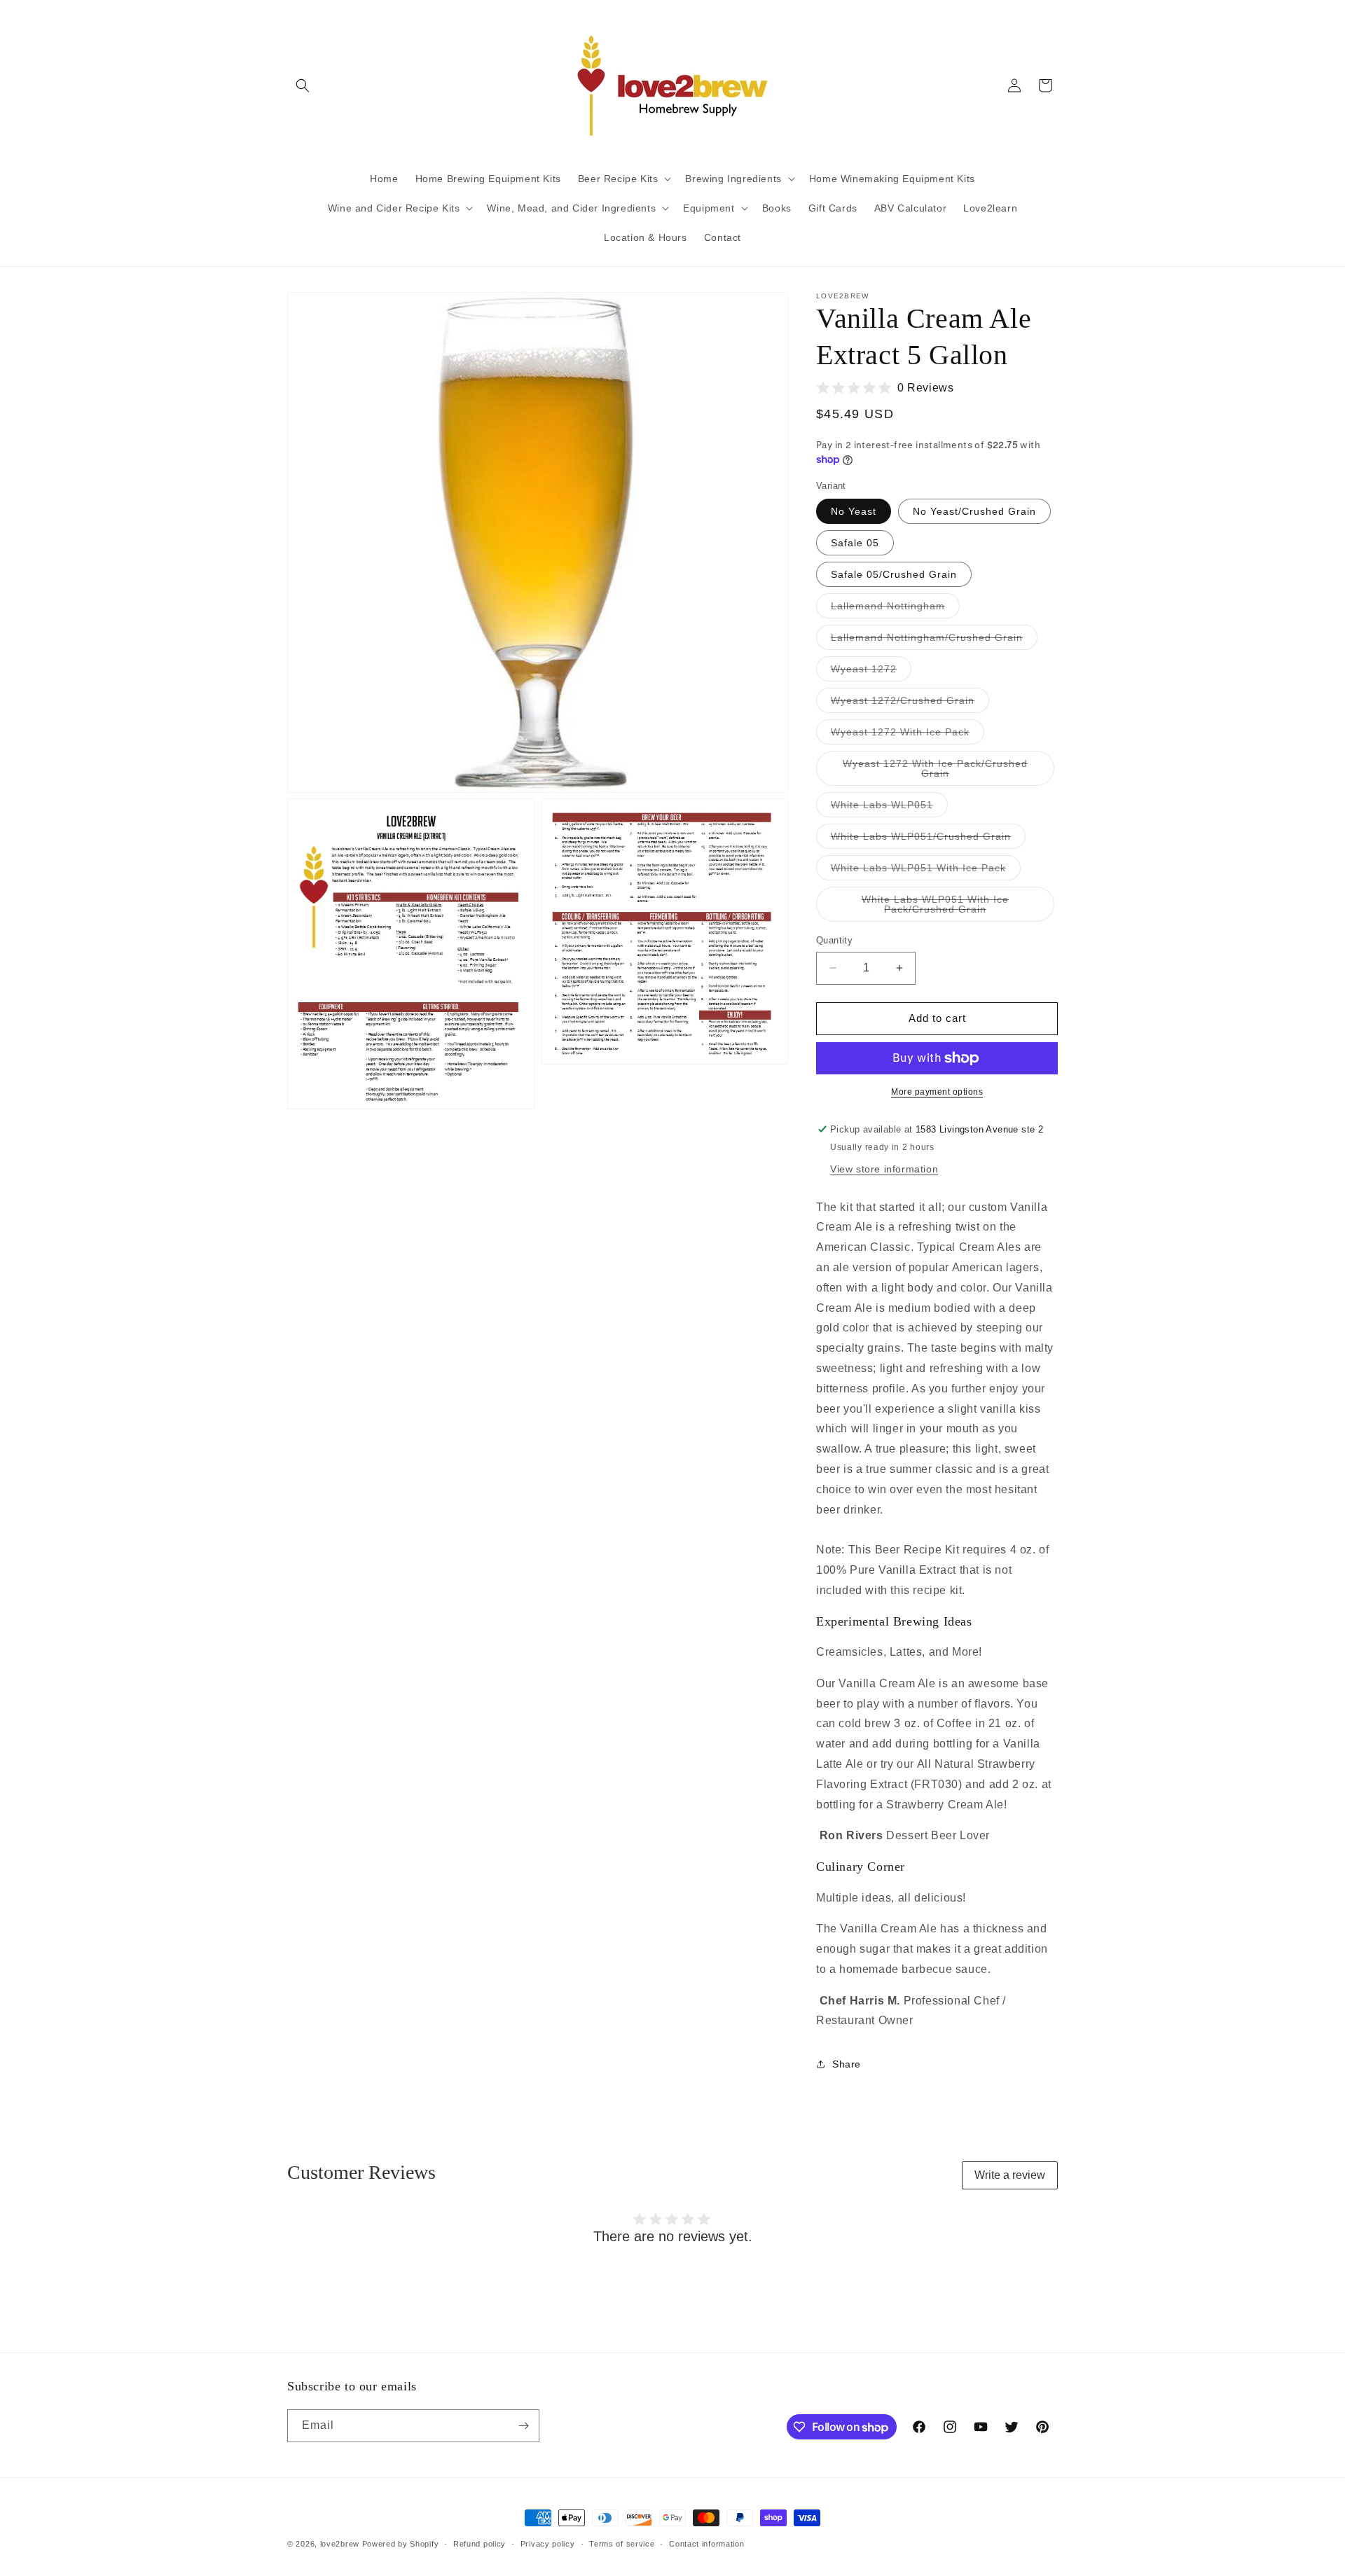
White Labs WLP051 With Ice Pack (926, 871)
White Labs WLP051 (889, 808)
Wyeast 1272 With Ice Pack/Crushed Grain (935, 772)
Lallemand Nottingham (895, 609)
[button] (303, 85)
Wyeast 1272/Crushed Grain (910, 704)
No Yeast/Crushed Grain (974, 511)
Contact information (706, 2544)
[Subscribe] (523, 2426)
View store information (884, 1169)
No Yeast (854, 511)
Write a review (1010, 2175)
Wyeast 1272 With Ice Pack (908, 735)
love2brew (340, 2544)
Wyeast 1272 (871, 672)
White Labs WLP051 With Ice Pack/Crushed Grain (953, 908)
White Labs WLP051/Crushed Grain (928, 839)
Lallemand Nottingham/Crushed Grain (934, 640)
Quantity (834, 940)
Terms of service (622, 2544)
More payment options (937, 1092)
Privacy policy (548, 2544)
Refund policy (480, 2544)
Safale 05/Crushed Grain (894, 574)
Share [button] (847, 2064)
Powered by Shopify (401, 2544)
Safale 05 (855, 543)
